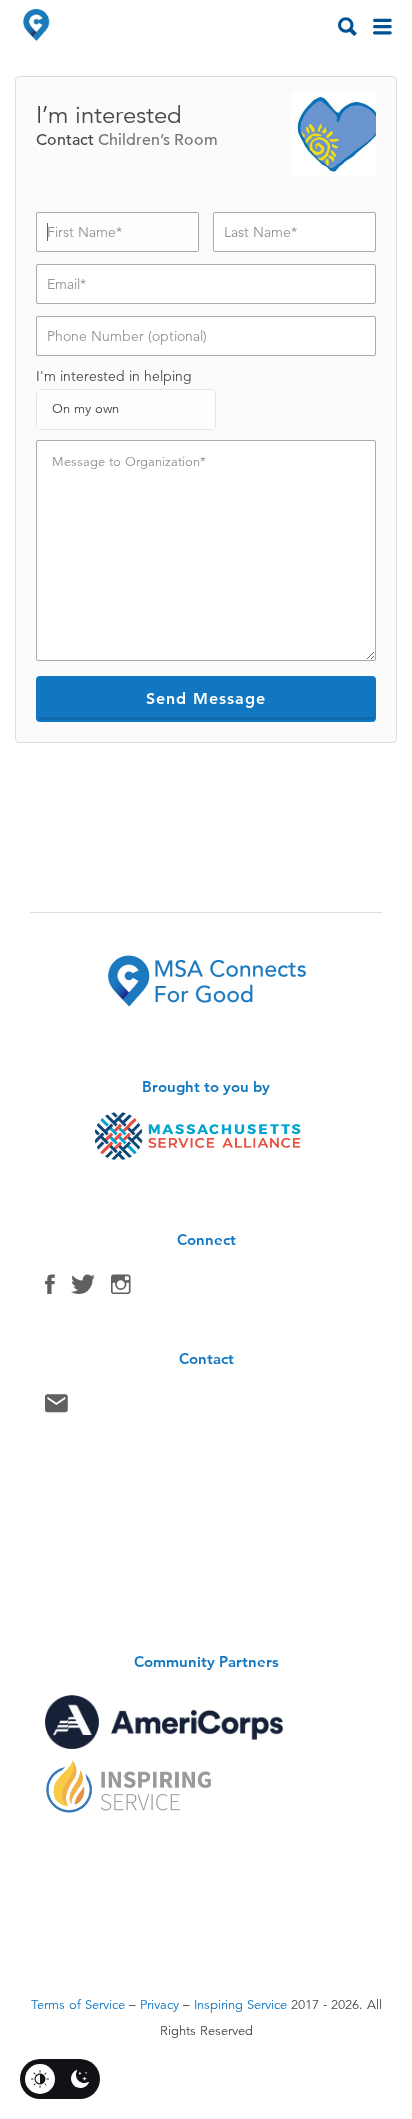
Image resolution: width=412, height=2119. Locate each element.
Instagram (121, 1289)
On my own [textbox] (85, 409)
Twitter (83, 1289)
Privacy (159, 2005)
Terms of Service (78, 2005)
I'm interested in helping (114, 376)
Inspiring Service (240, 2005)
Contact (56, 1408)
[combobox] (126, 409)
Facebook (50, 1289)
